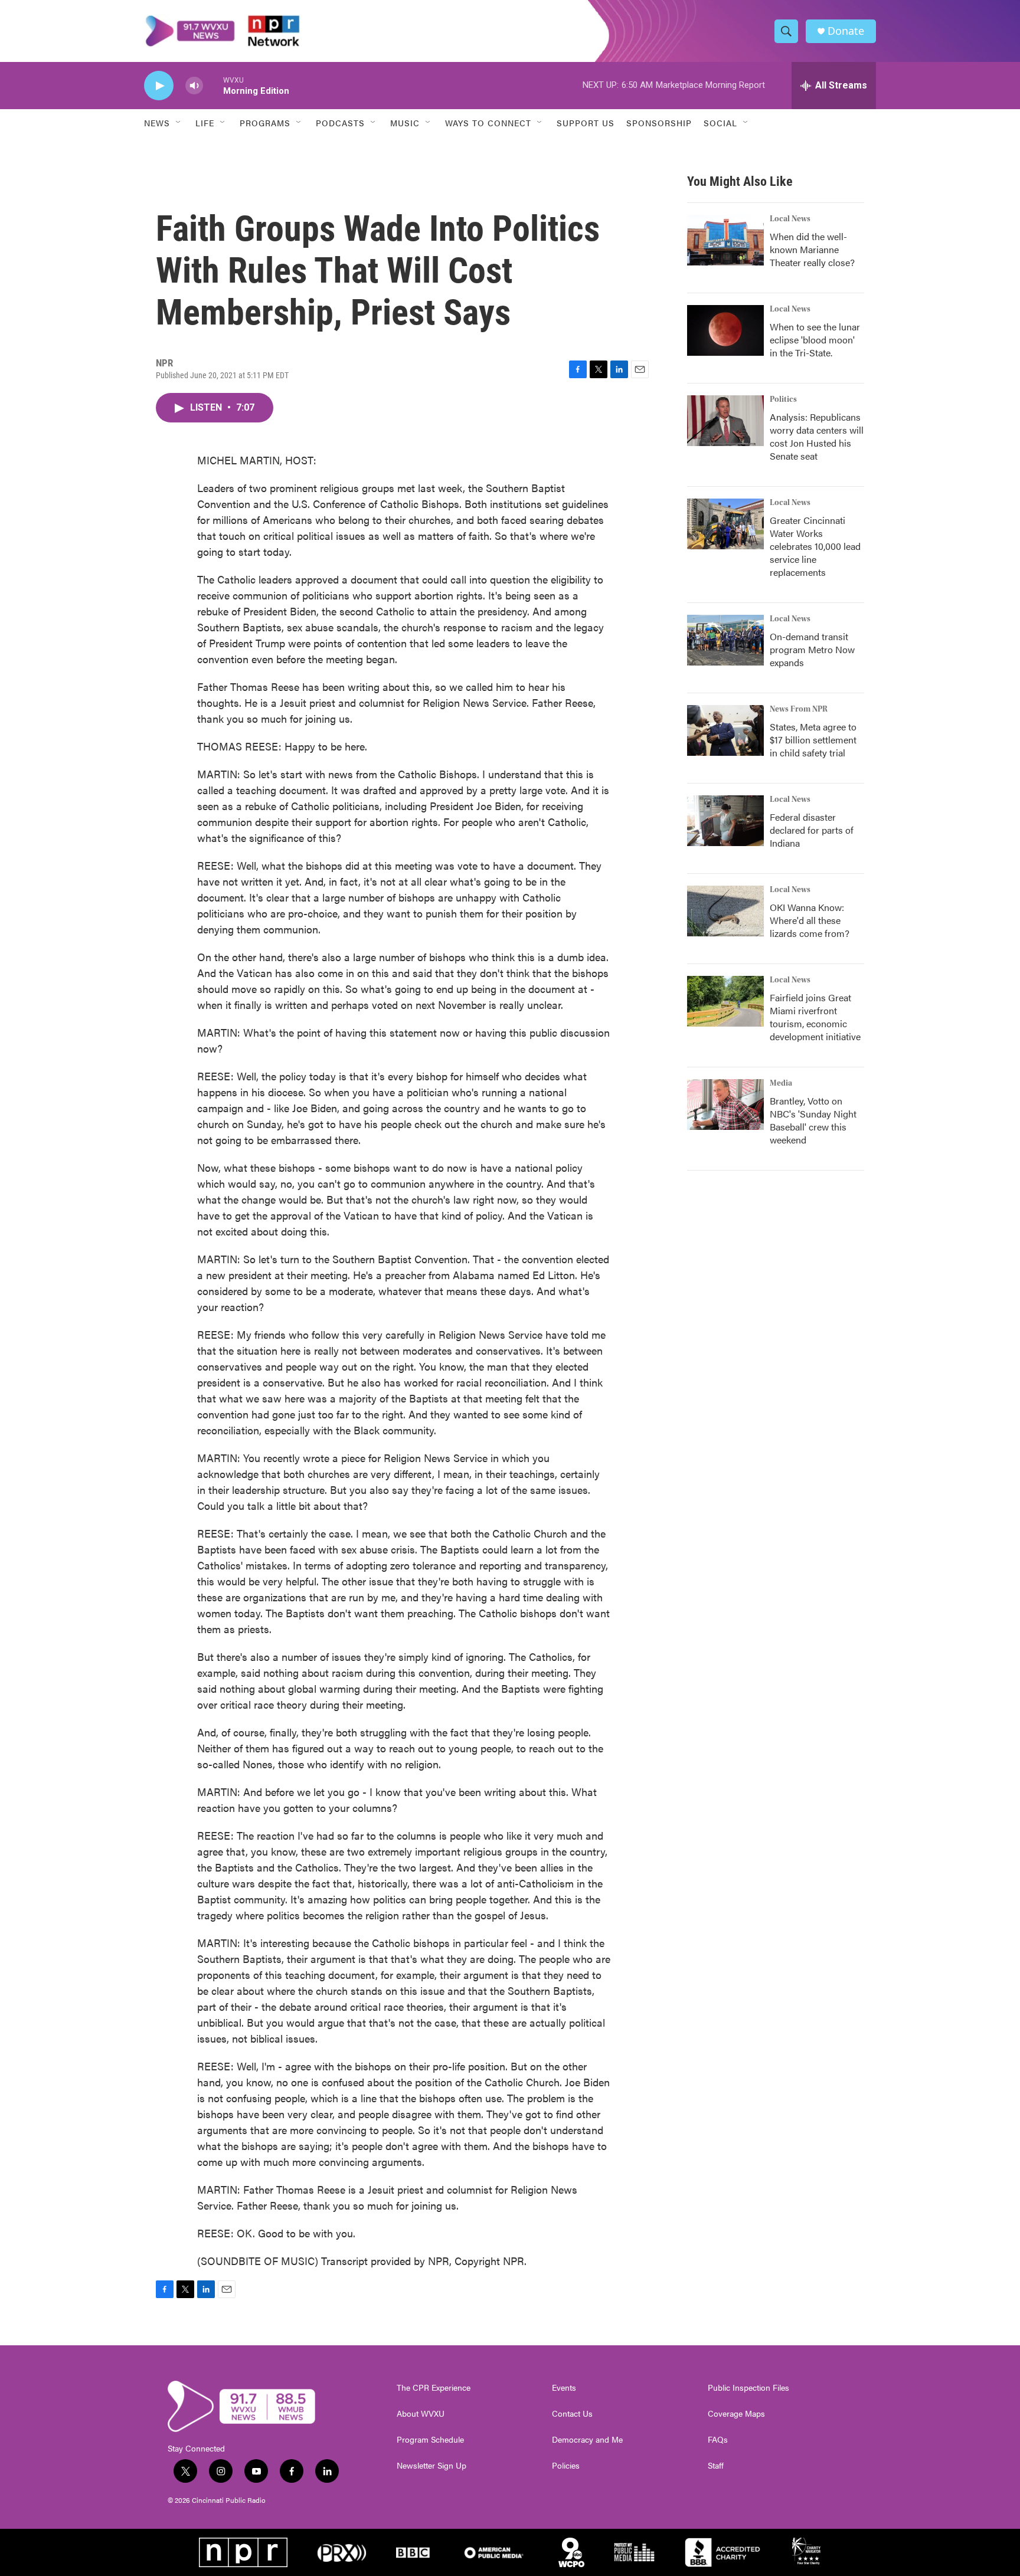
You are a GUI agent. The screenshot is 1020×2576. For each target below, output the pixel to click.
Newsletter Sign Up (431, 2466)
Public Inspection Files (748, 2388)
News (157, 123)
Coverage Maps (736, 2414)
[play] (159, 86)
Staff (716, 2466)
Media (781, 1083)
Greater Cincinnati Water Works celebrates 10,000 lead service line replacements (815, 546)
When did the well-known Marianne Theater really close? (812, 249)
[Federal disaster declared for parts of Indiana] (725, 821)
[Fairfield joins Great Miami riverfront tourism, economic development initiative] (725, 1001)
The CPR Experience (434, 2388)
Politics (783, 399)
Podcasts (340, 123)
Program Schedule (430, 2440)
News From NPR (799, 709)
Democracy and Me (587, 2440)
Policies (566, 2466)
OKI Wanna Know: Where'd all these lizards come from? (810, 920)
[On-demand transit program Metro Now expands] (725, 640)
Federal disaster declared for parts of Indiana (812, 830)
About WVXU (421, 2414)
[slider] (213, 85)
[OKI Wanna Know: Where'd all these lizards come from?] (725, 911)
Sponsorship (659, 123)
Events (564, 2388)
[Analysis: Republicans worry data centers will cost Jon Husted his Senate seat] (725, 421)
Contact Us (572, 2414)
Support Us (586, 123)
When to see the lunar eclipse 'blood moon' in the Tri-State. (815, 340)
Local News (790, 219)
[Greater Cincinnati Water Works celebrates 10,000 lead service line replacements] (725, 524)
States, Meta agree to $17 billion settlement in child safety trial (813, 740)
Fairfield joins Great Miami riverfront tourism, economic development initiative (815, 1017)
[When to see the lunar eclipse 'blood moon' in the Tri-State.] (725, 330)
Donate (846, 31)
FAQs (718, 2440)
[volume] (194, 86)
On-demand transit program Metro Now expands (812, 649)
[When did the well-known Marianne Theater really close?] (725, 240)
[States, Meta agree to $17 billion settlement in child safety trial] (725, 730)
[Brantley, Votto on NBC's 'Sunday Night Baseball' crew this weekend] (725, 1105)
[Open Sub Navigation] (179, 123)
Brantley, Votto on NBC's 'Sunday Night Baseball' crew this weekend (813, 1120)
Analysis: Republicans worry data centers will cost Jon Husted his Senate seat (817, 436)
